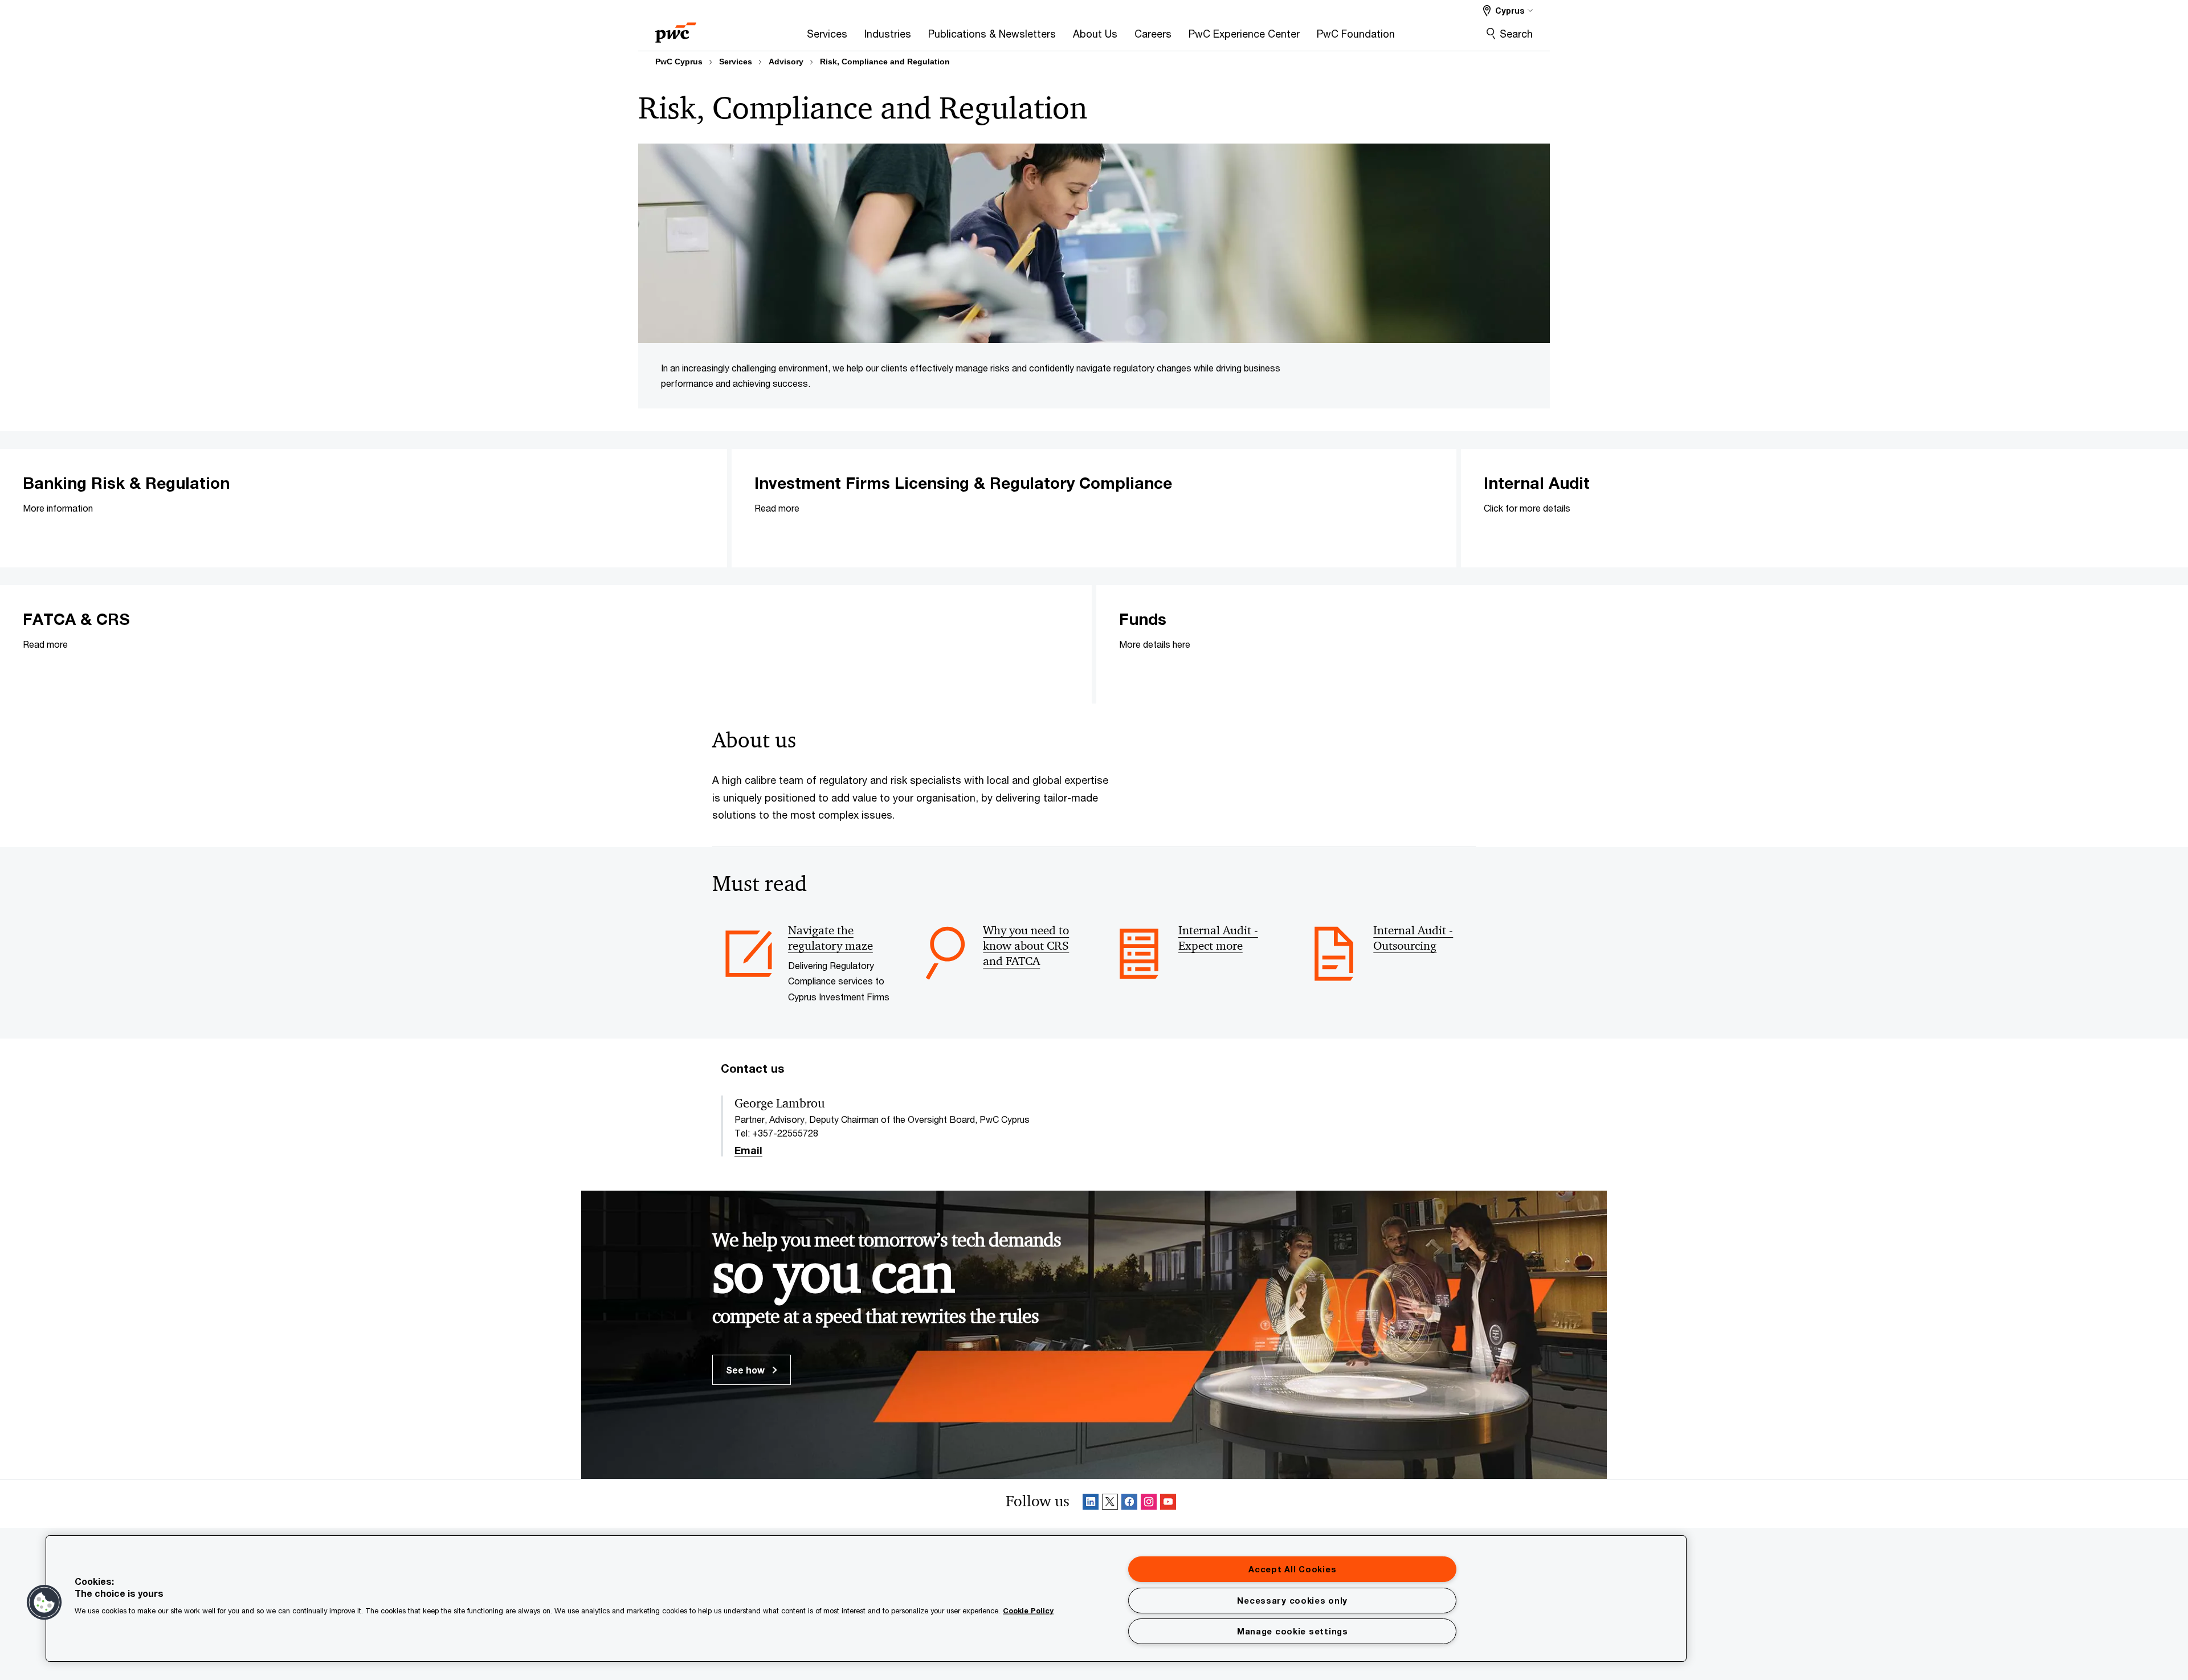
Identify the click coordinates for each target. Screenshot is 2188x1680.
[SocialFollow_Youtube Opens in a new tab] (1168, 1504)
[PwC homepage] (676, 29)
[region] (866, 1599)
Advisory (786, 62)
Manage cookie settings (1293, 1631)
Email (748, 1151)
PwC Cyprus (679, 62)
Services (736, 62)
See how (746, 1370)
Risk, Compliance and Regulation (885, 62)
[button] (44, 1603)
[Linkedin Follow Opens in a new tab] (1091, 1504)
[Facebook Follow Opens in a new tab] (1129, 1504)
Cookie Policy (1028, 1610)
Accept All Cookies (1292, 1569)
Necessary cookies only (1292, 1601)
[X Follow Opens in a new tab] (1110, 1504)
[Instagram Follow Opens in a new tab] (1149, 1504)
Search (1516, 34)
